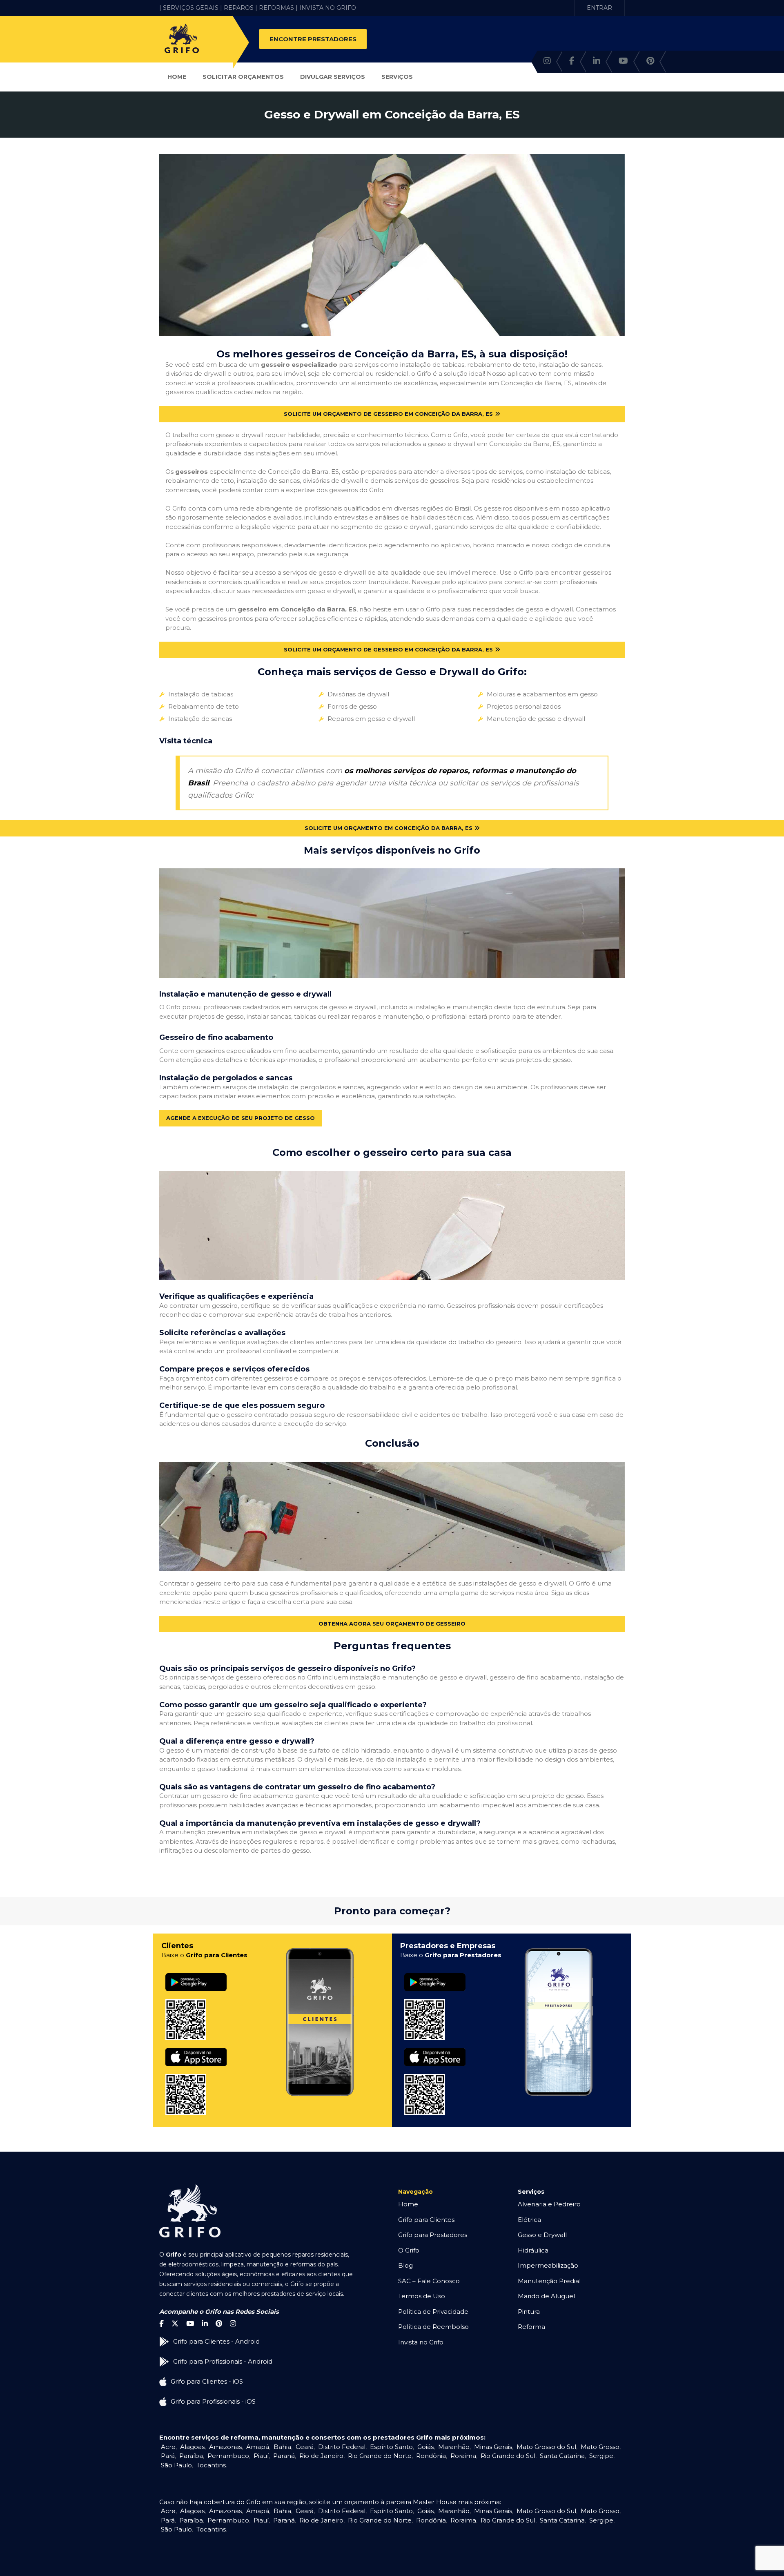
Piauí (261, 2456)
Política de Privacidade (433, 2312)
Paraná (284, 2456)
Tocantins (211, 2465)
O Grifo (409, 2250)
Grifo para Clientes (426, 2220)
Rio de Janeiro (321, 2456)
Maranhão (454, 2447)
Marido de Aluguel (546, 2296)
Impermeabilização (548, 2265)
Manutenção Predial (549, 2281)
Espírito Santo (391, 2447)
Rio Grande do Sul (508, 2456)
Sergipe (601, 2456)
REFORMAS (276, 8)
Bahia (282, 2447)
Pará (168, 2456)
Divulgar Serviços (333, 77)
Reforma (531, 2327)
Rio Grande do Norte (380, 2456)
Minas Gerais (493, 2447)
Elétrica (529, 2220)
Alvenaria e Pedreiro (549, 2204)
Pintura (529, 2312)
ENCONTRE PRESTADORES (313, 39)
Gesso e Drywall (542, 2235)
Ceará (305, 2447)
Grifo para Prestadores (433, 2235)
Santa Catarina (562, 2456)
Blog (405, 2265)
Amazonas (225, 2447)
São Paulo (176, 2465)
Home (177, 77)
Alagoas (192, 2447)
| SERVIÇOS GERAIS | (191, 8)
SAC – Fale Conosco (429, 2281)
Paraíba (191, 2456)
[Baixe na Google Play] (196, 1973)
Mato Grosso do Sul (546, 2447)
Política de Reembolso (433, 2327)
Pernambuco (228, 2456)
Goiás (425, 2447)
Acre (168, 2447)
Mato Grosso (600, 2447)
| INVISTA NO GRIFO (326, 8)
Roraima (463, 2456)
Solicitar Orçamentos (243, 77)
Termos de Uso (422, 2296)
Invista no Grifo (421, 2342)
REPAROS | (241, 8)
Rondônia (431, 2456)
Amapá (258, 2447)
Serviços (397, 77)
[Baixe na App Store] (196, 2049)
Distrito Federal (342, 2447)
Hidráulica (533, 2250)
